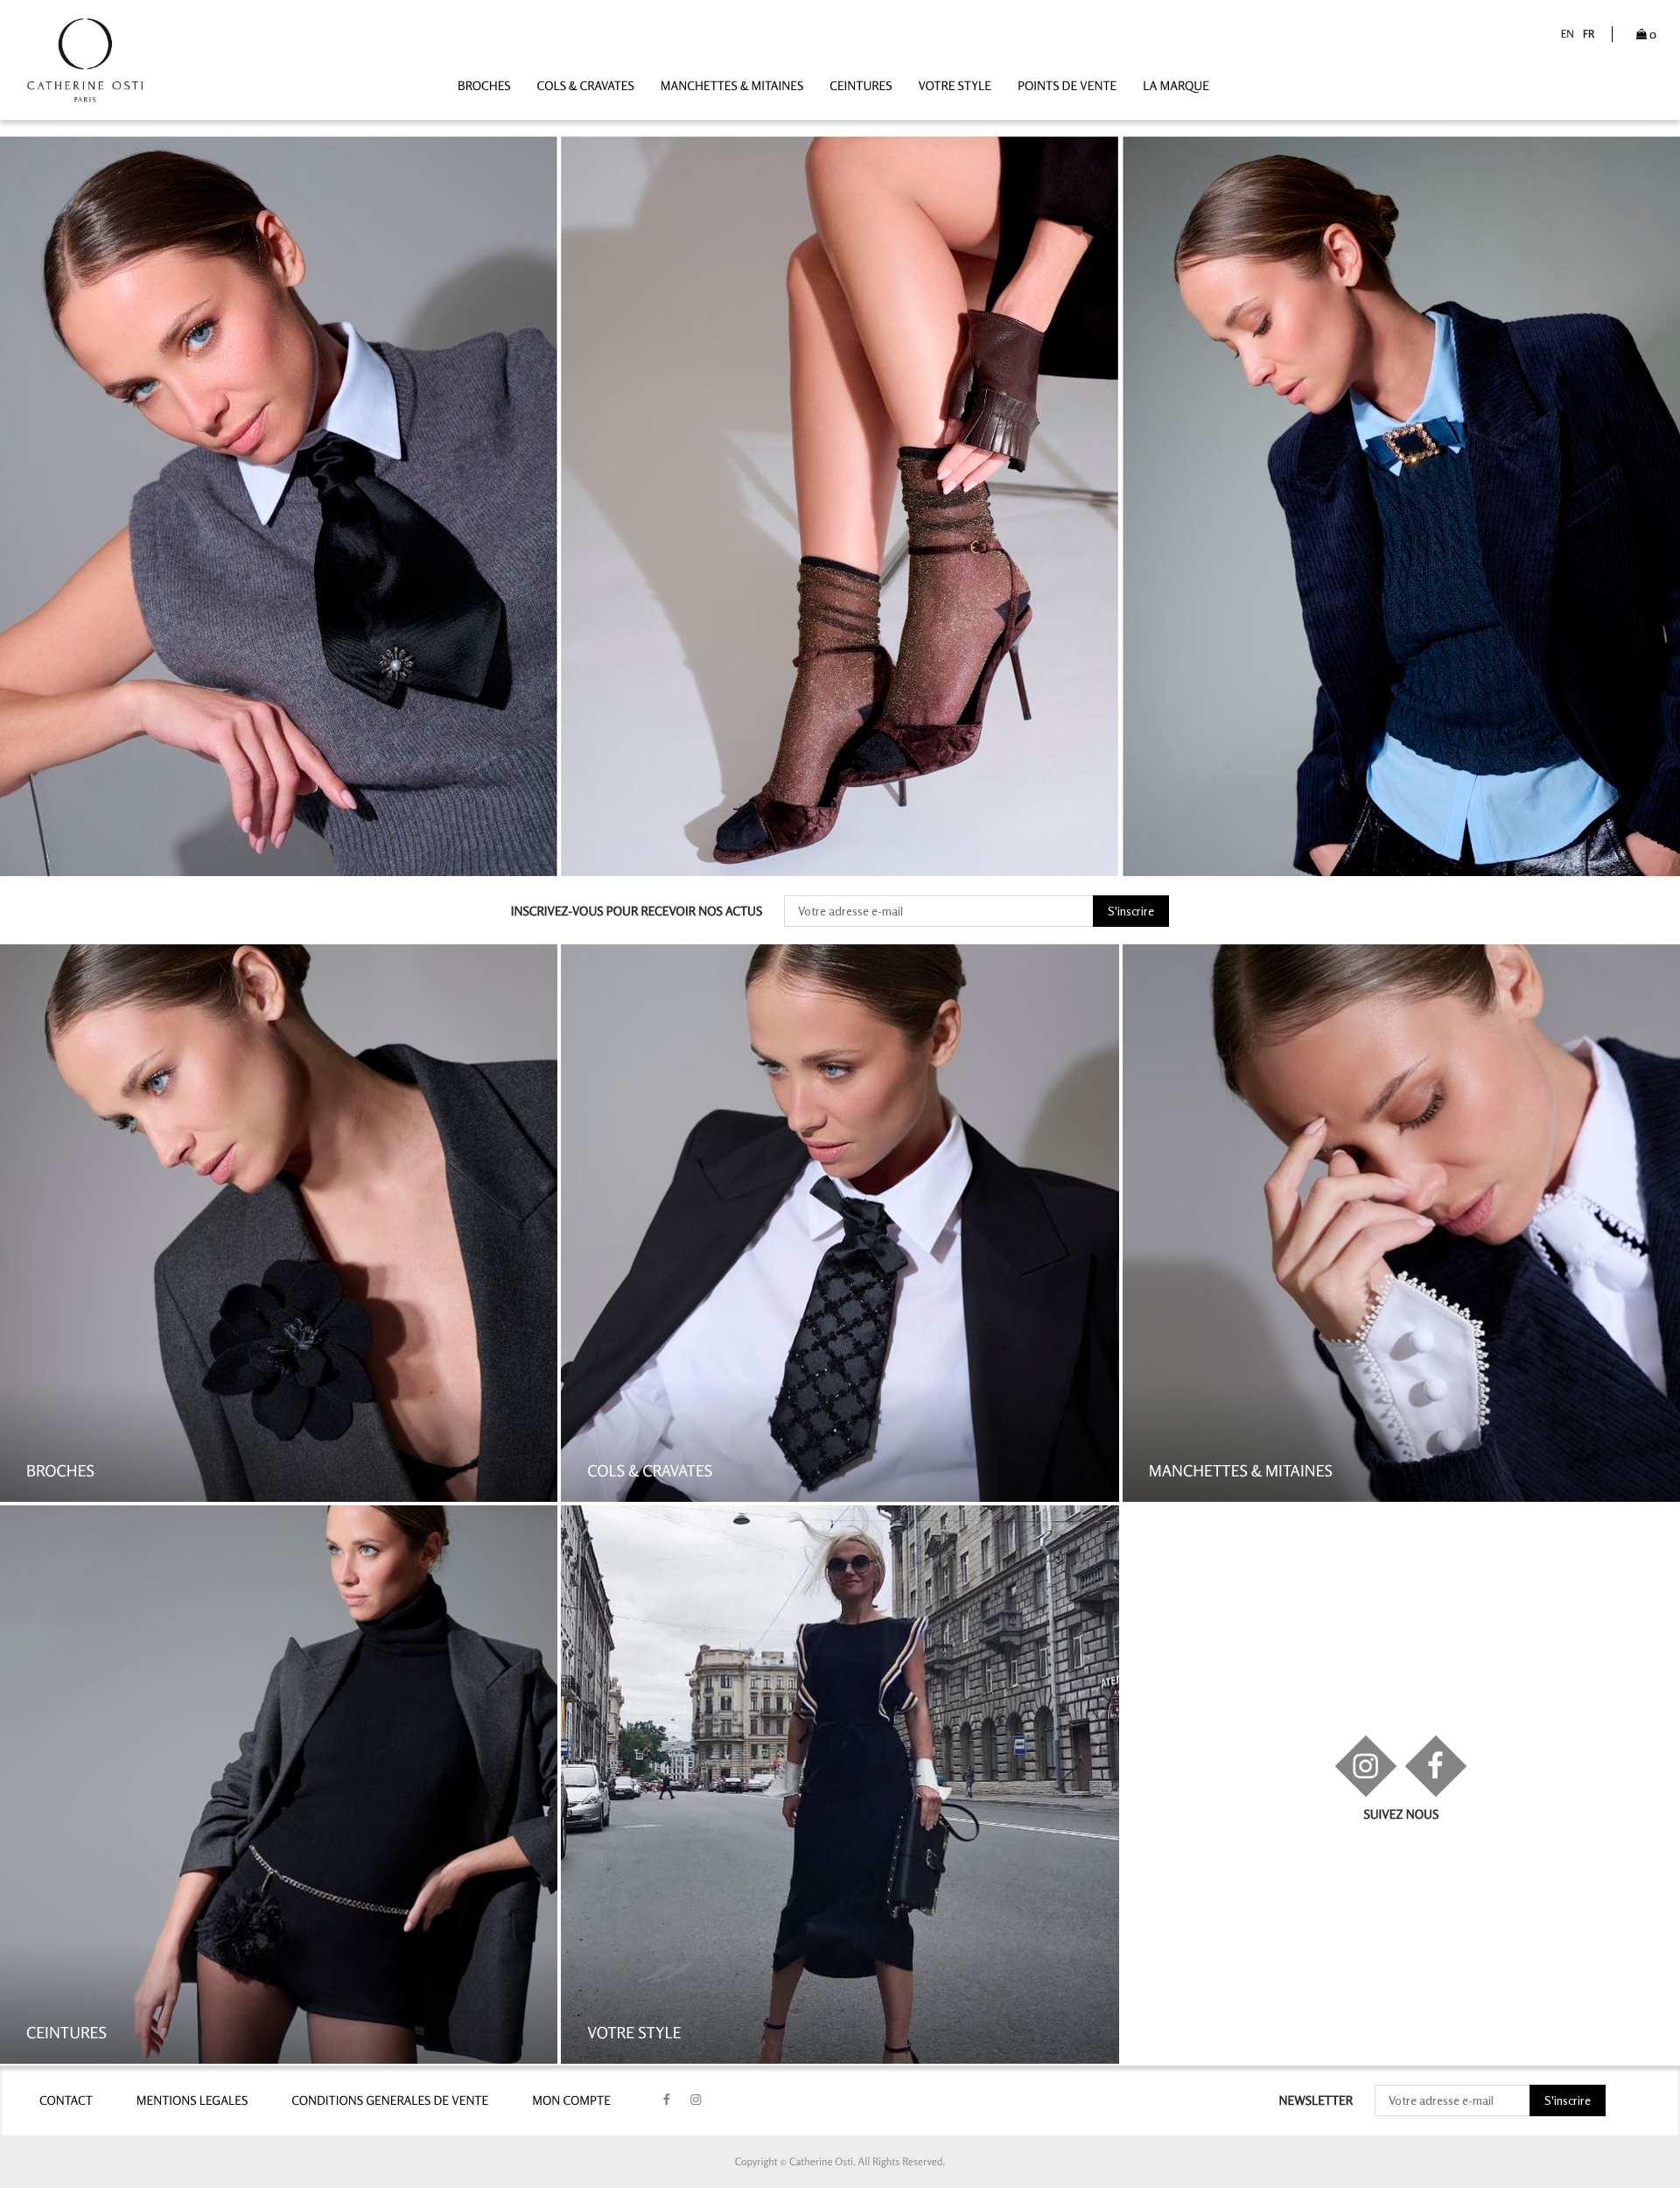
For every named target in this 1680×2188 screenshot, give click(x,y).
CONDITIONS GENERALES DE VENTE (390, 2101)
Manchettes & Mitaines (732, 86)
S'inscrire (1131, 911)
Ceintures (861, 86)
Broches (484, 86)
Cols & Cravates (586, 86)
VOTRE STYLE (955, 86)
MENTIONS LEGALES (192, 2101)
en (1568, 34)
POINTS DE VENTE (1067, 86)
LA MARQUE (1176, 86)
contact (66, 2101)
